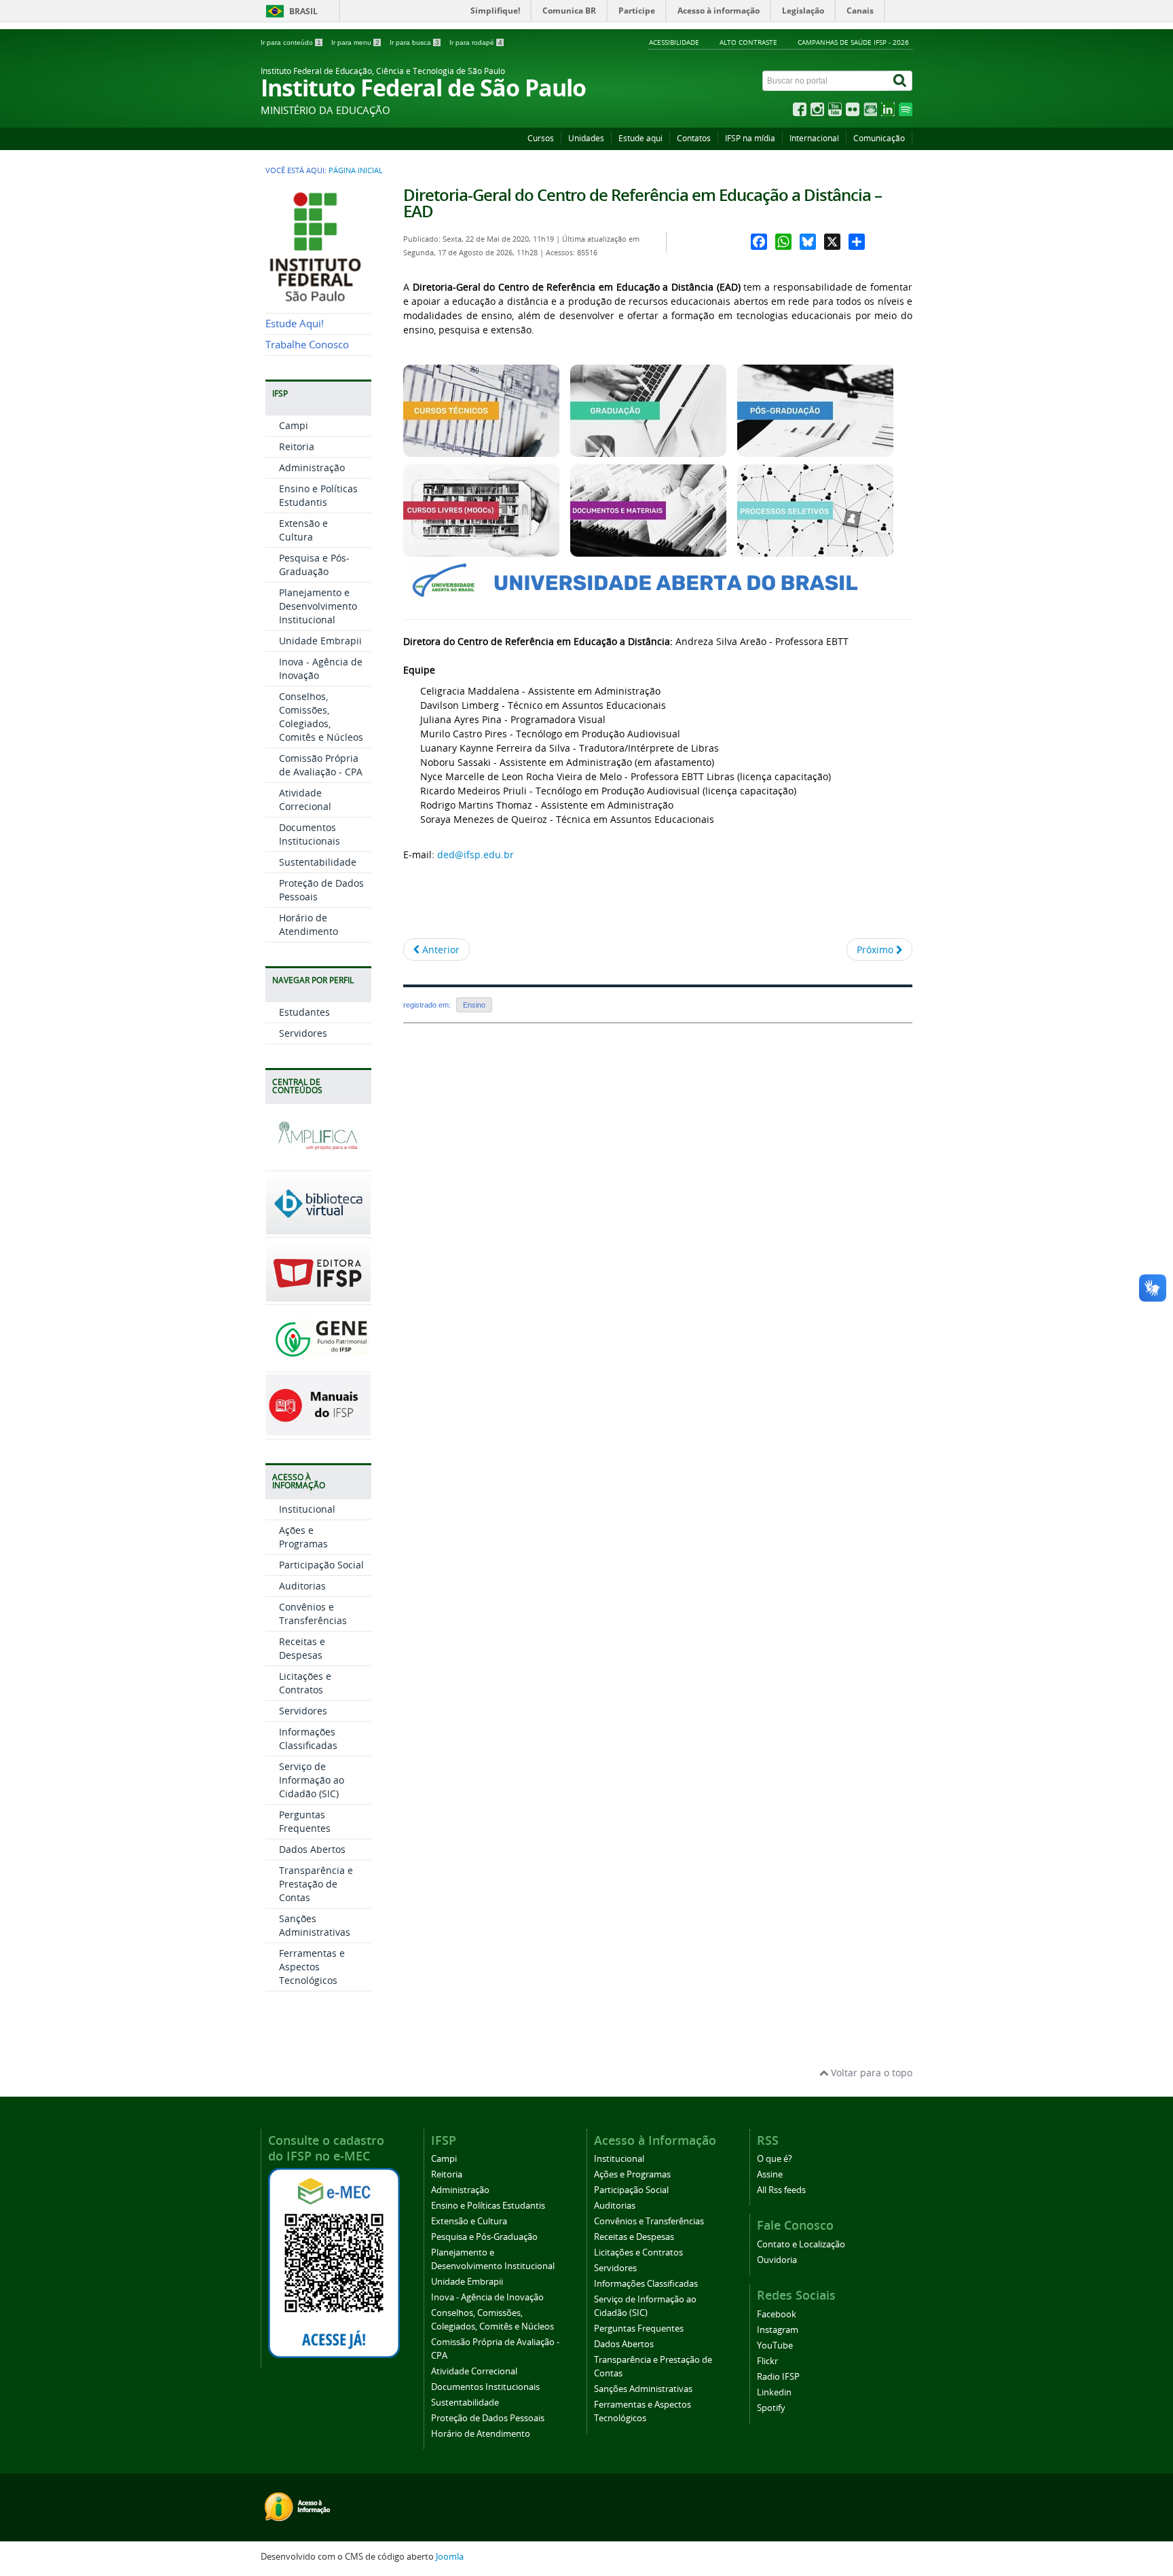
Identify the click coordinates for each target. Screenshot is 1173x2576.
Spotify (771, 2408)
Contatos (694, 138)
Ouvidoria (777, 2260)
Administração (312, 467)
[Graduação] (648, 450)
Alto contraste (748, 42)
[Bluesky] (808, 242)
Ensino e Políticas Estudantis (318, 495)
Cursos (541, 138)
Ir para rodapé (476, 42)
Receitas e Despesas (302, 1648)
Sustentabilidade (318, 862)
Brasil (303, 11)
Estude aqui (640, 138)
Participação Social (321, 1565)
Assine (770, 2174)
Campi (294, 425)
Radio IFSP (778, 2377)
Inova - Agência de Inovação (487, 2297)
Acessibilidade (674, 42)
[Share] (857, 242)
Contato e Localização (801, 2244)
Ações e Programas (303, 1537)
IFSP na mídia (750, 138)
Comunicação (879, 138)
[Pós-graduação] (815, 450)
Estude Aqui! (295, 324)
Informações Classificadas (308, 1738)
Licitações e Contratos (305, 1683)
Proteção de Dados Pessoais (488, 2418)
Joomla (450, 2557)
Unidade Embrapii (320, 641)
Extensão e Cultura (303, 530)
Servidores (303, 1033)
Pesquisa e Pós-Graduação (314, 565)
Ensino (474, 1005)
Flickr (767, 2361)
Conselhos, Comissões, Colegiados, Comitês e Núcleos (321, 717)
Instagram (778, 2330)
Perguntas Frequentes (305, 1821)
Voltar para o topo (870, 2073)
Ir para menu (355, 42)
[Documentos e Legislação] (648, 550)
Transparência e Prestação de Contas (316, 1884)
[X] (832, 242)
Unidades (586, 138)
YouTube (775, 2345)
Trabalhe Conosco (307, 345)
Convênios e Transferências (313, 1614)
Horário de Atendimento (309, 924)
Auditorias (302, 1586)
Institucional (307, 1509)
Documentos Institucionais (310, 834)
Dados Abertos (312, 1849)
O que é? (775, 2159)
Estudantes (304, 1012)
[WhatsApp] (783, 242)
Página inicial (356, 170)
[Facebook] (759, 242)
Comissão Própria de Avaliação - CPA (321, 765)
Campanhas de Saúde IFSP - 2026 (853, 42)
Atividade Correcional (305, 799)
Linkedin (774, 2392)
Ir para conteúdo (291, 42)
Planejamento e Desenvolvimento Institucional (318, 606)
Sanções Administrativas (315, 1925)
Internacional (814, 138)
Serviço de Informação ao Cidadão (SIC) (312, 1780)
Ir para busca (414, 42)
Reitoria (297, 446)
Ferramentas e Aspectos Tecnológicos (312, 1967)
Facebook (777, 2314)
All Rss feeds (781, 2190)
